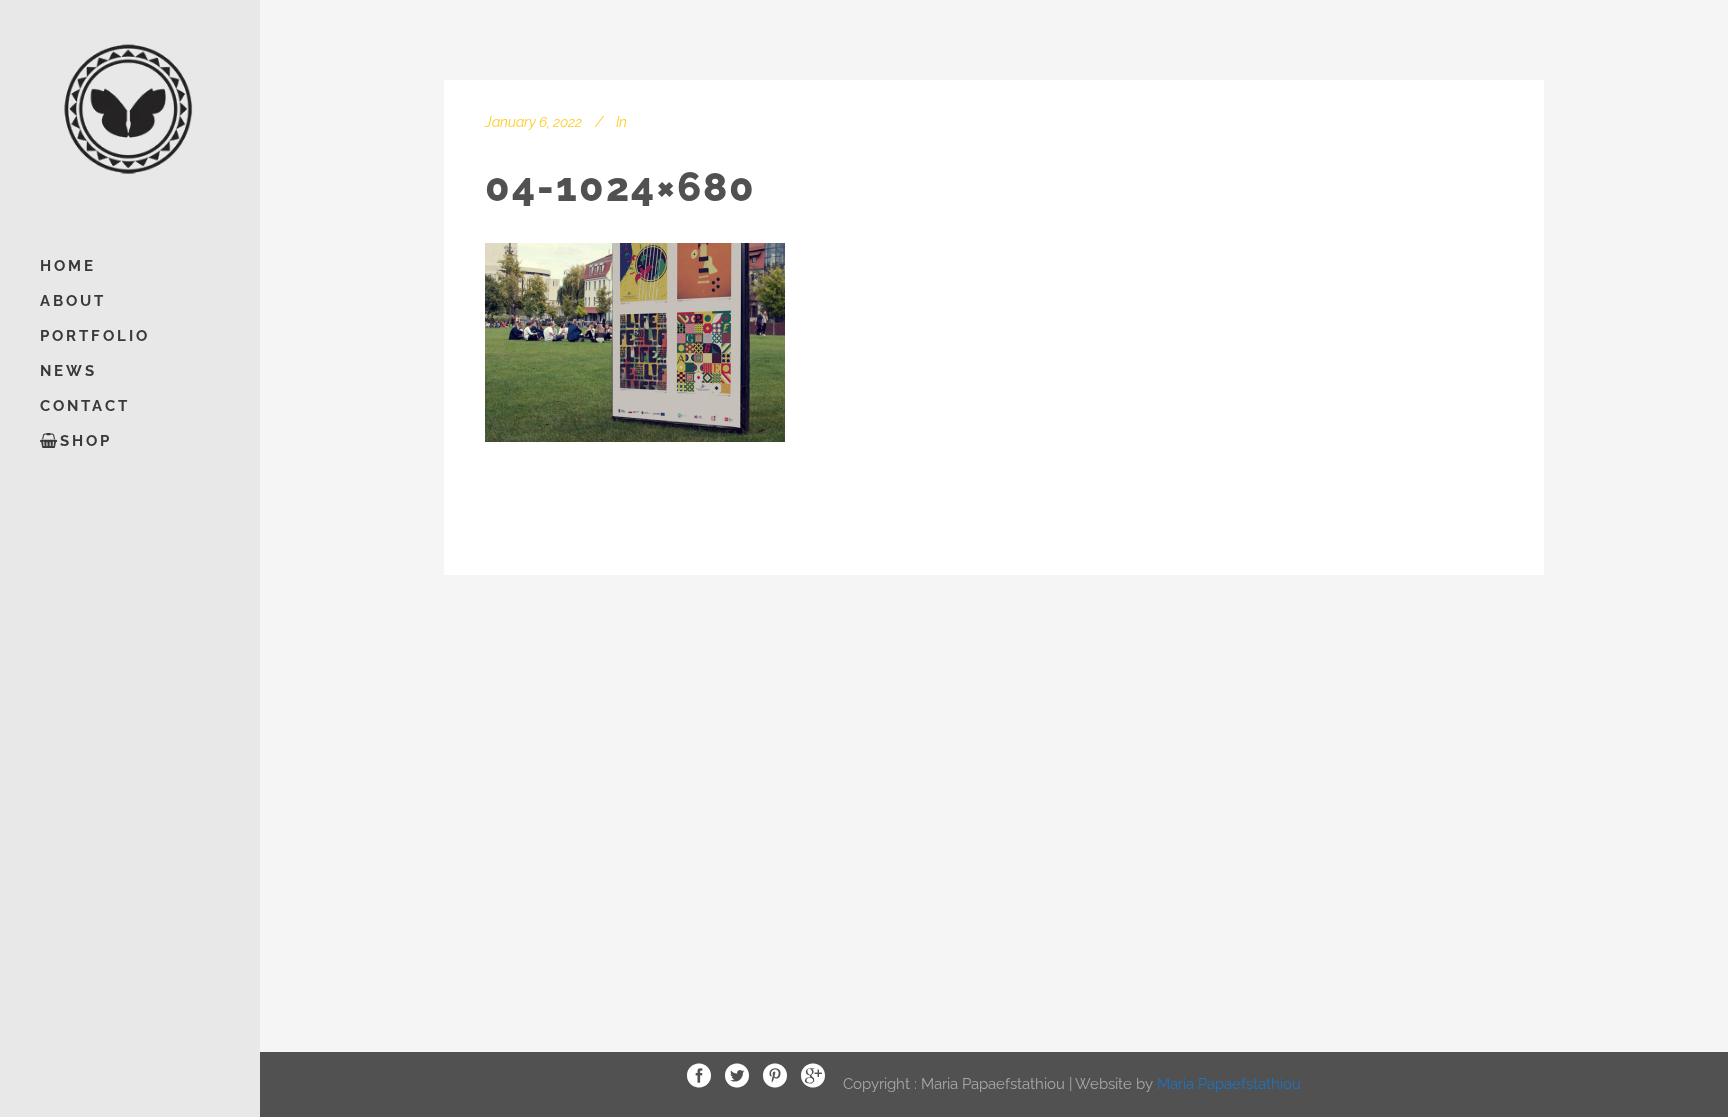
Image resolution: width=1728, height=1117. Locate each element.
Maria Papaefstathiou (1229, 1083)
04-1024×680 (620, 186)
